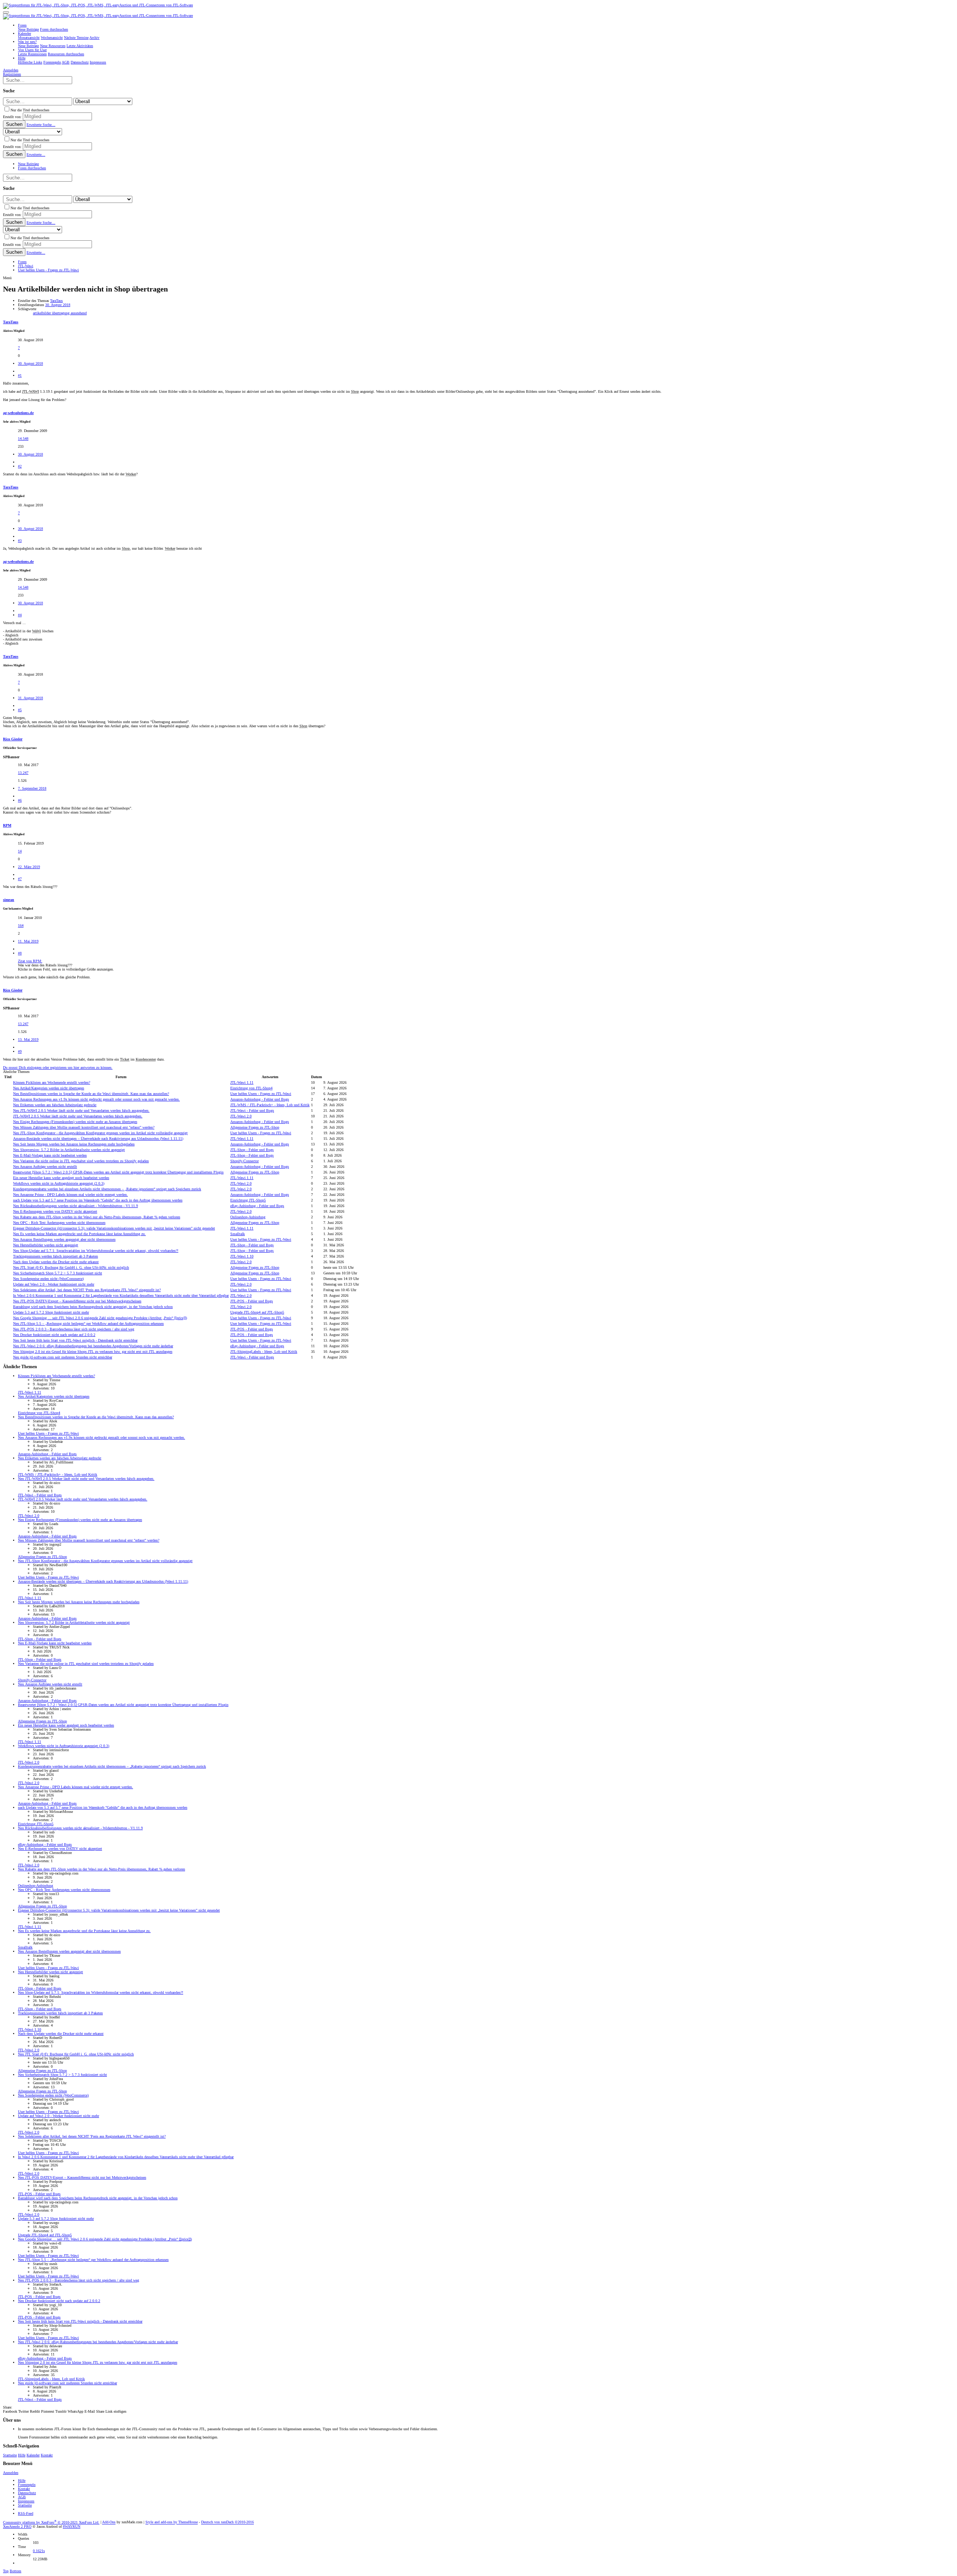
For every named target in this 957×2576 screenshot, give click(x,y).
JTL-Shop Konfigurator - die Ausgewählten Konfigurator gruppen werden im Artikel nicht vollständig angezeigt (100, 1133)
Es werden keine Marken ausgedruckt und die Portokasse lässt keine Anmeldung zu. (79, 1234)
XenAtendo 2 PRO (17, 2526)
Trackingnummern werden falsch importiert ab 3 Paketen (56, 1256)
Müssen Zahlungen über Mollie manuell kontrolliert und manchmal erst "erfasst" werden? (84, 1127)
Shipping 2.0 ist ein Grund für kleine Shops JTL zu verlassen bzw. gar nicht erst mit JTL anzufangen (93, 1352)
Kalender (33, 2455)
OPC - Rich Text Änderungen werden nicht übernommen (59, 1223)
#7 (20, 879)
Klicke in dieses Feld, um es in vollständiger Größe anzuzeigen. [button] (66, 969)
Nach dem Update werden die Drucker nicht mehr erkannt (56, 1262)
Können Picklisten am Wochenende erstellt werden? (52, 1082)
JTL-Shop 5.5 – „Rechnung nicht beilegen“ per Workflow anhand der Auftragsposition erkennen (88, 1324)
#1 (20, 375)
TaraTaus (56, 301)
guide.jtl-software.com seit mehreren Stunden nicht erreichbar (63, 1357)
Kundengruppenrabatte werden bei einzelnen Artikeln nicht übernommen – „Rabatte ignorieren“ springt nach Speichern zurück (107, 1189)
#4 (20, 615)
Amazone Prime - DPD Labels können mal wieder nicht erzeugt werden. (70, 1195)
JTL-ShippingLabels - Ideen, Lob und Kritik (264, 1352)
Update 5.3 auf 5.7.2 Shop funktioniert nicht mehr (51, 1312)
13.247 (23, 773)
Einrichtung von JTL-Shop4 (251, 1088)
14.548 (23, 439)
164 (21, 925)
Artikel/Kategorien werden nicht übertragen (49, 1088)
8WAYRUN (72, 2526)
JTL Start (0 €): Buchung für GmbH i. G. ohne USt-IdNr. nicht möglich (71, 1267)
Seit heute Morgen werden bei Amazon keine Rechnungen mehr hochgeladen (74, 1144)
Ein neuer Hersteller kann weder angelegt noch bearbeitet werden (61, 1178)
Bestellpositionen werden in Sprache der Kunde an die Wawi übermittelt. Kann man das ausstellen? (91, 1094)
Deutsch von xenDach (227, 2522)
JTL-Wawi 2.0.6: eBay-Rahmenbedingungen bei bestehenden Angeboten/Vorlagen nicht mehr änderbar (93, 1346)
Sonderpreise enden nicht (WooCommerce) (48, 1279)
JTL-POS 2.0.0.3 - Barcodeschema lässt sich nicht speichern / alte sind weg (74, 1329)
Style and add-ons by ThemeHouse (172, 2522)
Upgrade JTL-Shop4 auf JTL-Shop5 (257, 1312)
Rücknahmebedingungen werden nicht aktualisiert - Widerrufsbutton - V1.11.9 (76, 1206)
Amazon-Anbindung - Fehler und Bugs (260, 1099)
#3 (20, 541)
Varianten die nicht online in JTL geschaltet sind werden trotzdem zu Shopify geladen (81, 1161)
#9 (20, 1051)
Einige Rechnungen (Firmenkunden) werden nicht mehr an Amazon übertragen (75, 1122)
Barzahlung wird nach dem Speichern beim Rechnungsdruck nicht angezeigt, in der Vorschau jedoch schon (93, 1307)
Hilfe (22, 2455)
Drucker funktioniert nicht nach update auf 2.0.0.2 (54, 1335)
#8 (20, 953)
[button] (6, 12)
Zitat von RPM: (30, 961)
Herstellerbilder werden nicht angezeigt (46, 1245)
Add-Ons (109, 2522)
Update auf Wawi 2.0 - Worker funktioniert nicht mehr (54, 1284)
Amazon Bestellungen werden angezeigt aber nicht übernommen (64, 1239)
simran (9, 900)
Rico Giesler (13, 739)
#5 (20, 710)
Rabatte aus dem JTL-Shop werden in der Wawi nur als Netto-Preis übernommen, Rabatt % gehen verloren (97, 1217)
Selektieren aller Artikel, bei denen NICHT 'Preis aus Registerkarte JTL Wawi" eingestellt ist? (87, 1290)
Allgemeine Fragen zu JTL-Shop (255, 1127)
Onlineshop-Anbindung (248, 1217)
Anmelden (11, 2473)
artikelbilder (42, 313)
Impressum (26, 2501)
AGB (22, 2497)
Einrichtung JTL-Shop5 (248, 1200)
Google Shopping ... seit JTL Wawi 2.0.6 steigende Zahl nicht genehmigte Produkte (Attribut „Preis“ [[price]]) (100, 1318)
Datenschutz (27, 2493)
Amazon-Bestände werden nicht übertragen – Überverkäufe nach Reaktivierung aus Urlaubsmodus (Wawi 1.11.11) (98, 1139)
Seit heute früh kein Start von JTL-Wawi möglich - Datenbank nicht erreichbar (75, 1340)
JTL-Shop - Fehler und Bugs (252, 1150)
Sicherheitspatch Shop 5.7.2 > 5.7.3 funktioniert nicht (58, 1273)
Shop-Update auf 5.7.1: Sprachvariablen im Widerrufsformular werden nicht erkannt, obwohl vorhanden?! (96, 1251)
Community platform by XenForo (51, 2522)
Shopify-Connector (244, 1161)
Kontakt (47, 2455)
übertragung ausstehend (69, 313)
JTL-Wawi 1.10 (242, 1256)
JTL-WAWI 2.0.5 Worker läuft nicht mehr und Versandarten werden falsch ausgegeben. (81, 1110)
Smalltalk (238, 1234)
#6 (20, 800)
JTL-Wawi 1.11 (242, 1082)
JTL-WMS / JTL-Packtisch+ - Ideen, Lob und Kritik (270, 1105)
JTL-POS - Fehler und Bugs (252, 1301)
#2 (20, 466)
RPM (7, 825)
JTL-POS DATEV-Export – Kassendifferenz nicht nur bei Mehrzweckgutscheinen (77, 1301)
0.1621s (39, 2551)
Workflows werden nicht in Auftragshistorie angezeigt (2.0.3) (59, 1183)
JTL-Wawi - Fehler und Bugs (252, 1110)
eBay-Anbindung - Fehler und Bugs (257, 1206)
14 (20, 851)
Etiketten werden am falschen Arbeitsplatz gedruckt (55, 1105)
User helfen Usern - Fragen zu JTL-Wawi (261, 1094)
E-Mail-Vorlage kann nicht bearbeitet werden (50, 1155)
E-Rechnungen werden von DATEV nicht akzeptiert (55, 1211)
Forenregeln (27, 2485)
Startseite (10, 2455)
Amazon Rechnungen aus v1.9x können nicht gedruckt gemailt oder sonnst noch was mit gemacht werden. (96, 1099)
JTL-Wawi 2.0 (241, 1116)
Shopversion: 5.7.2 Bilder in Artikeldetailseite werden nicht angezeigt (69, 1150)
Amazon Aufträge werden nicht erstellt (45, 1167)
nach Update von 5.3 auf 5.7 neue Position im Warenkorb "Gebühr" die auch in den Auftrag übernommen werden (98, 1200)
